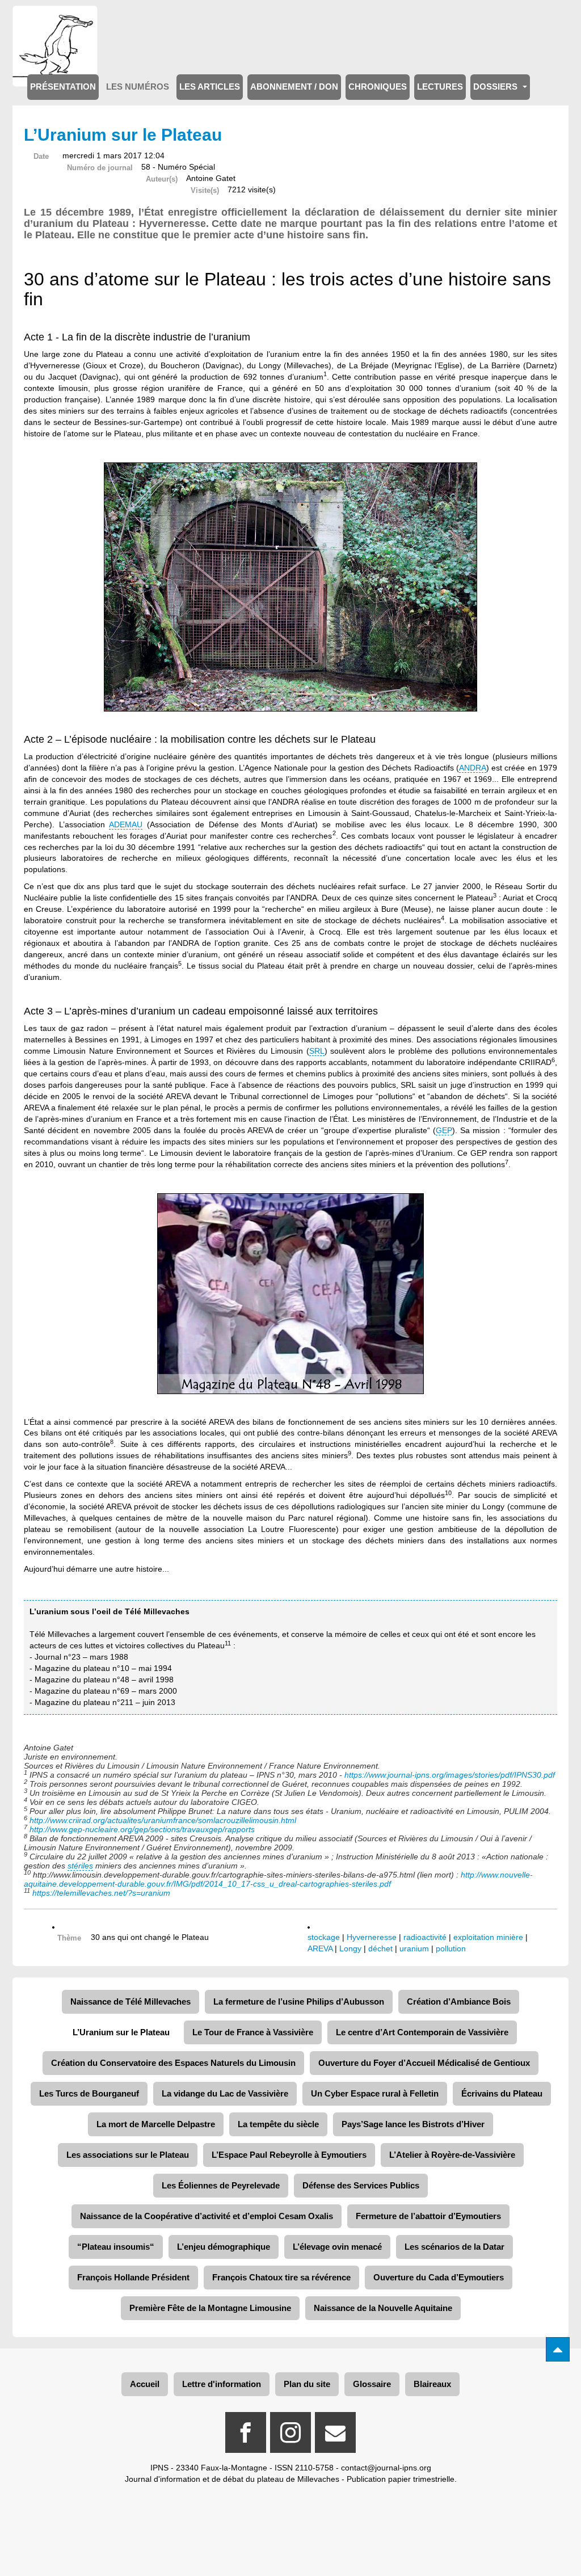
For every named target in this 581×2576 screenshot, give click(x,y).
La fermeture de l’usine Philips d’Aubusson (299, 2002)
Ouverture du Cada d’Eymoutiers (439, 2277)
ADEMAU (126, 824)
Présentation (63, 87)
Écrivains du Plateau (502, 2093)
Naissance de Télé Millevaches (130, 2002)
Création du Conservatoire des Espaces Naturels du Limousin (173, 2063)
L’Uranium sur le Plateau (121, 2032)
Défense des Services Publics (361, 2185)
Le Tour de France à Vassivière (253, 2032)
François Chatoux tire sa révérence (281, 2277)
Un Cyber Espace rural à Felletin (375, 2093)
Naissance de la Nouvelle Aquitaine (383, 2308)
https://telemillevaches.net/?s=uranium (101, 1893)
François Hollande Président (133, 2277)
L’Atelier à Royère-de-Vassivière (452, 2155)
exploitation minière (488, 1937)
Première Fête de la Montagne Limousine (210, 2308)
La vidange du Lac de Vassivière (225, 2093)
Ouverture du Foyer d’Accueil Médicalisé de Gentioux (424, 2063)
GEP (444, 1130)
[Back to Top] (558, 2349)
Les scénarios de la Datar (454, 2247)
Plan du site (307, 2384)
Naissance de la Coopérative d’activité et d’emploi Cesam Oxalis (207, 2216)
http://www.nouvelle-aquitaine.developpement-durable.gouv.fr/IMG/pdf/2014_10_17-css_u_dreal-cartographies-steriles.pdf (278, 1879)
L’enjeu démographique (224, 2247)
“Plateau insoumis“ (116, 2247)
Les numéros (138, 87)
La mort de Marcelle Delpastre (156, 2124)
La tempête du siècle (278, 2124)
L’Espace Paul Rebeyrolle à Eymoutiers (289, 2155)
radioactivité (425, 1937)
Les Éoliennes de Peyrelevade (221, 2185)
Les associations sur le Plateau (128, 2155)
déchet (380, 1948)
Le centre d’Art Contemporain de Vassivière (422, 2032)
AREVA (320, 1948)
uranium (414, 1948)
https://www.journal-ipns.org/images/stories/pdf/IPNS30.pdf (451, 1775)
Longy (350, 1948)
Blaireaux (432, 2384)
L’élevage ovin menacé (337, 2247)
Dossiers (496, 87)
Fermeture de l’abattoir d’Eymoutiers (428, 2216)
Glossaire (372, 2384)
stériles (80, 1866)
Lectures (440, 87)
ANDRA (473, 768)
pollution (451, 1948)
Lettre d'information (222, 2384)
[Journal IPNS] (55, 21)
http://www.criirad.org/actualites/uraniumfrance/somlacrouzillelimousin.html (163, 1820)
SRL (317, 1051)
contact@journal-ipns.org (386, 2468)
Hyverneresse (372, 1937)
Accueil (145, 2384)
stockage (324, 1937)
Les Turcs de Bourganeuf (89, 2093)
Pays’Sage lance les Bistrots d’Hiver (413, 2124)
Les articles (210, 87)
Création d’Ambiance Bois (459, 2002)
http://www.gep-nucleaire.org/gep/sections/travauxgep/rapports (142, 1829)
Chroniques (378, 87)
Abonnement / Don (294, 87)
